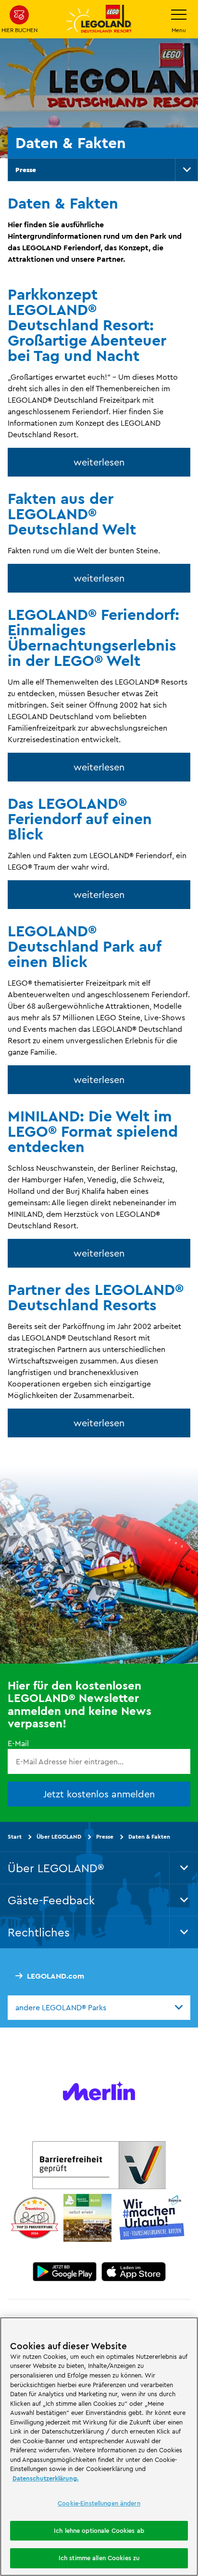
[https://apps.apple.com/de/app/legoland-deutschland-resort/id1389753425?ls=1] (134, 2272)
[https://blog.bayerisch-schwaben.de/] (87, 2218)
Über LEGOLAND (59, 1836)
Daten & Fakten (149, 1836)
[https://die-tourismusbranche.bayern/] (152, 2218)
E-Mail (18, 1743)
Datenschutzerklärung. (46, 2478)
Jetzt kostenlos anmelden (99, 1794)
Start (15, 1836)
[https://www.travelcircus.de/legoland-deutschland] (35, 2218)
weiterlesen (99, 462)
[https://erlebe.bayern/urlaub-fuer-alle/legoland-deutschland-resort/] (99, 2165)
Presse (26, 170)
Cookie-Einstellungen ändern (99, 2503)
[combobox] (99, 2007)
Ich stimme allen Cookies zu (99, 2558)
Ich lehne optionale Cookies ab (99, 2530)
